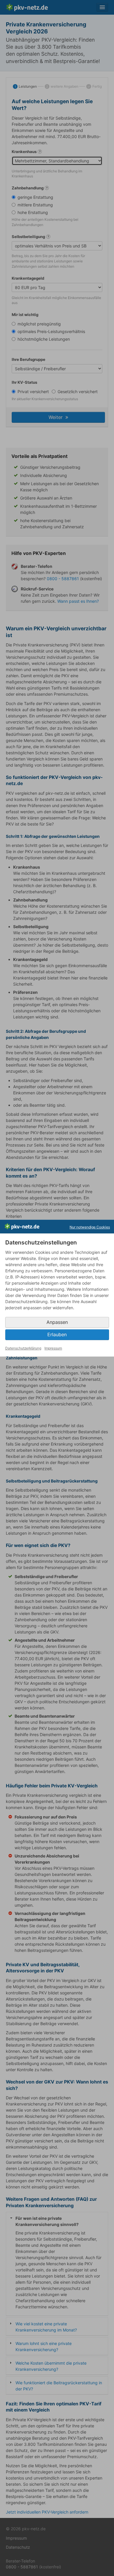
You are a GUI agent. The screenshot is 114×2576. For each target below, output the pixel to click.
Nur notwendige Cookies (90, 1227)
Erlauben (57, 1335)
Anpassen (57, 1322)
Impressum (53, 1348)
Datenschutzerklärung (23, 1348)
